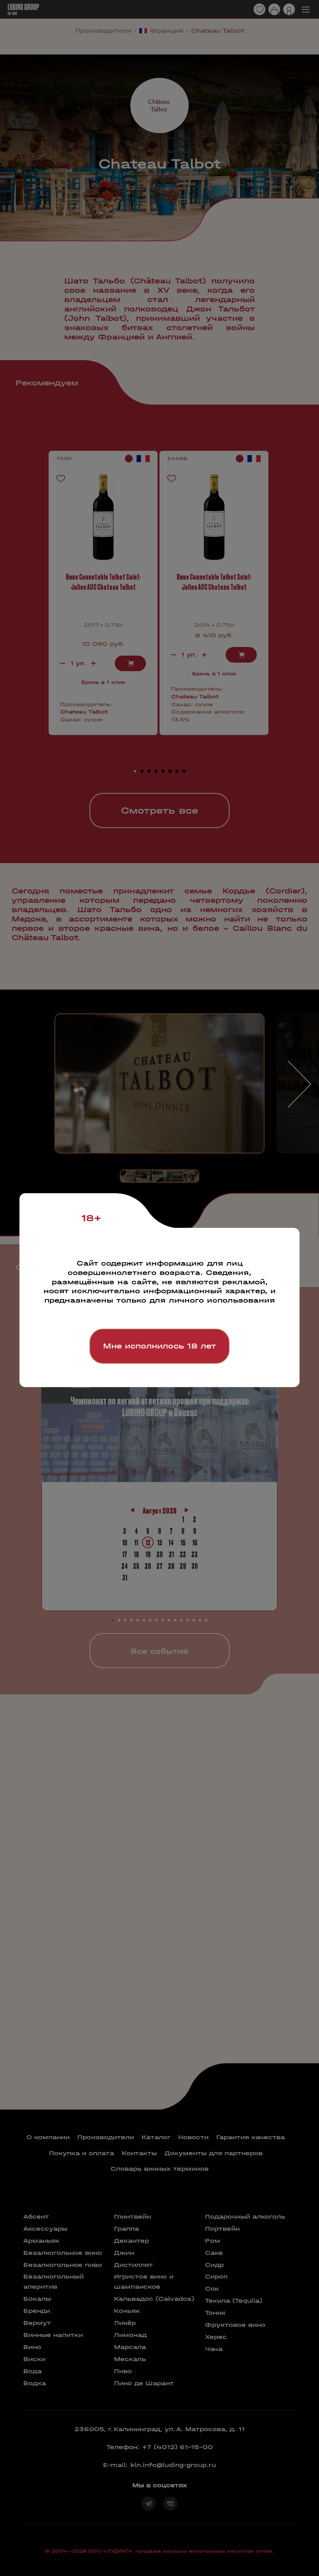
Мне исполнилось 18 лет (159, 1346)
